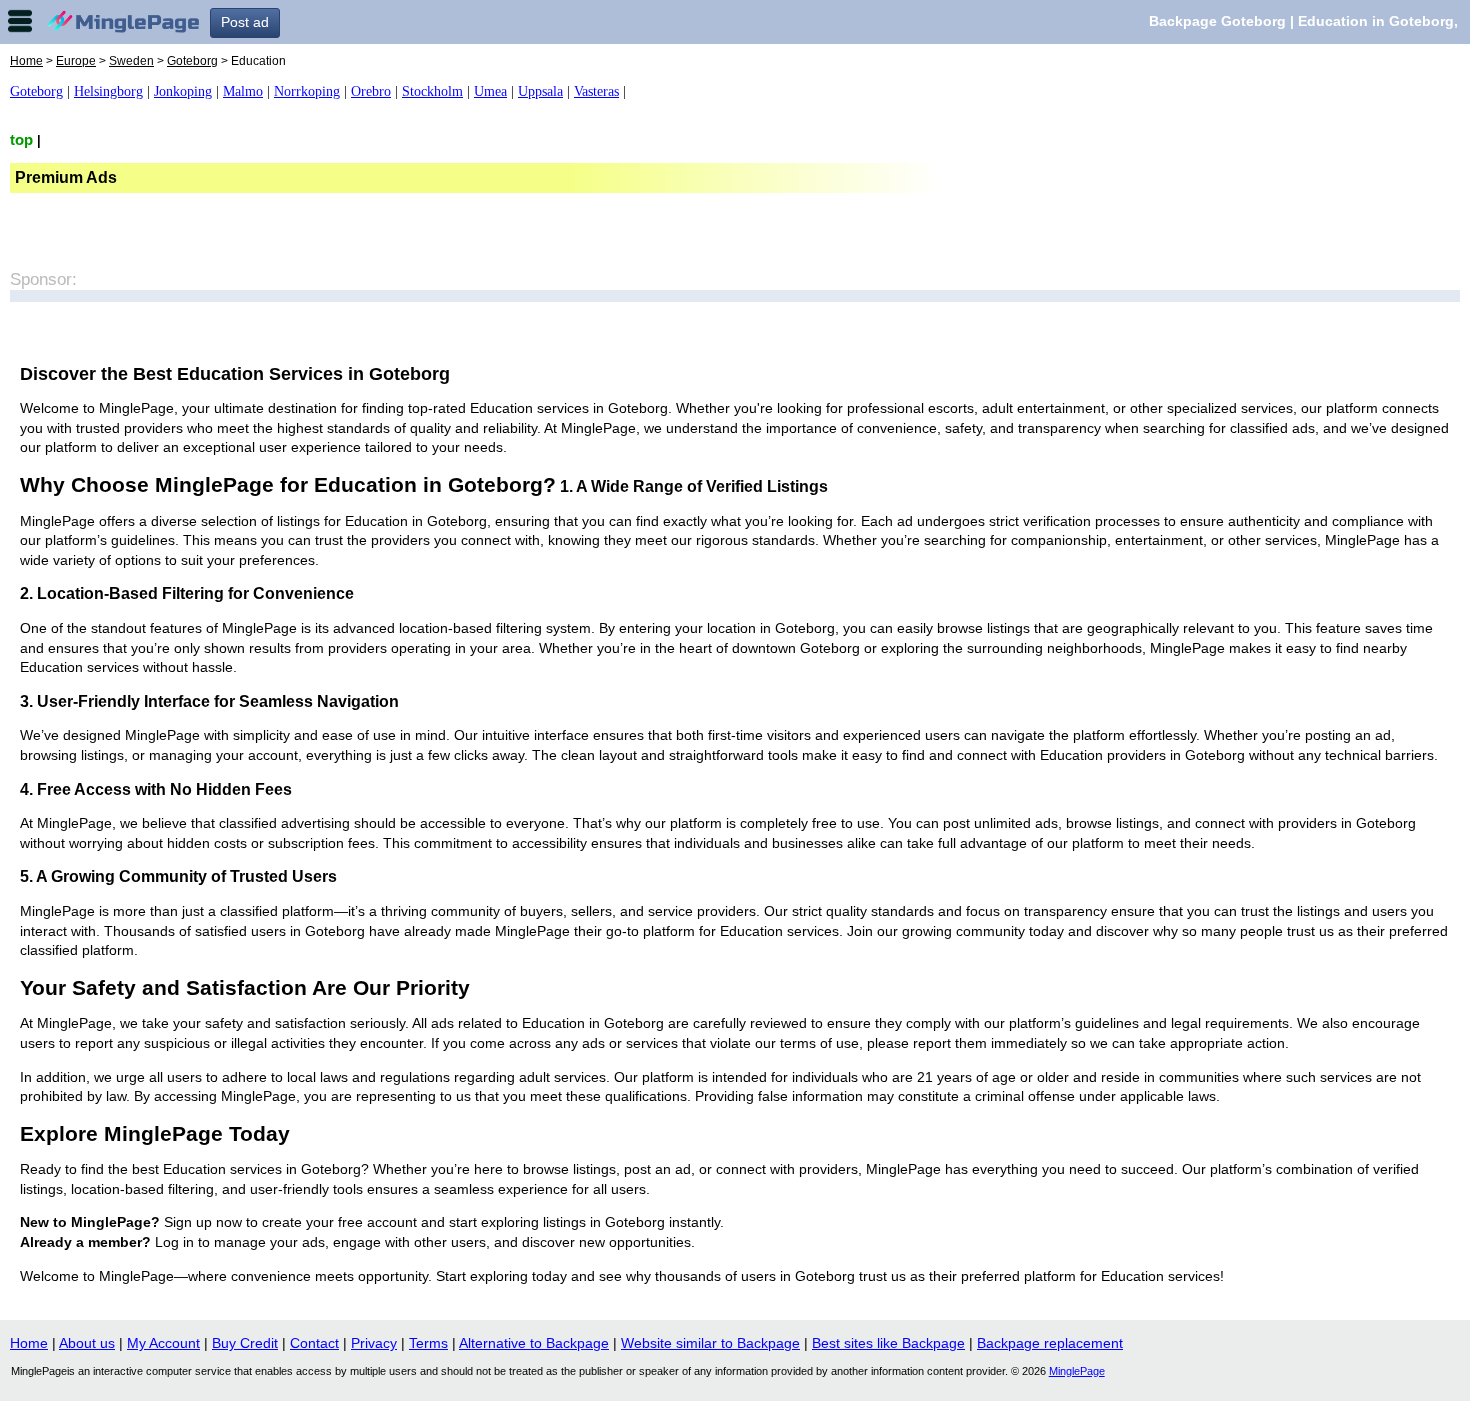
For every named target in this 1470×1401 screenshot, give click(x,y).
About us (87, 1343)
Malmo (243, 91)
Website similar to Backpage (710, 1343)
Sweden (131, 61)
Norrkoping (307, 91)
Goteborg (192, 61)
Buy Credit (245, 1343)
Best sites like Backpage (888, 1343)
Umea (490, 91)
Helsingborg (108, 91)
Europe (76, 61)
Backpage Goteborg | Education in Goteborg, (1303, 21)
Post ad (245, 22)
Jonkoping (183, 91)
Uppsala (540, 91)
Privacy (374, 1343)
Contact (314, 1343)
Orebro (371, 91)
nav (20, 21)
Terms (428, 1343)
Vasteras (596, 91)
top (21, 139)
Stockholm (432, 91)
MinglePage (1077, 1371)
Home (26, 61)
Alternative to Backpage (534, 1343)
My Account (163, 1343)
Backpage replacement (1050, 1343)
